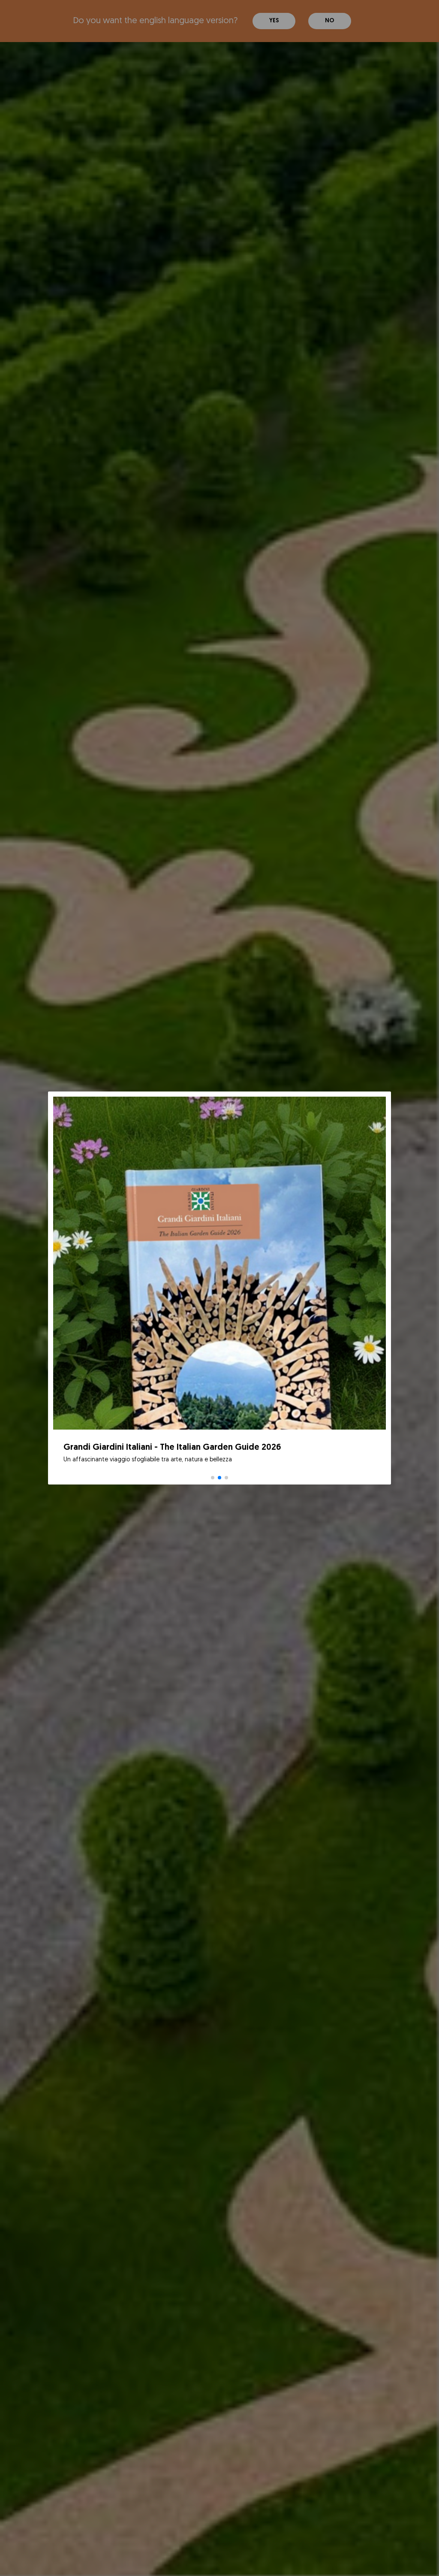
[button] (213, 1478)
